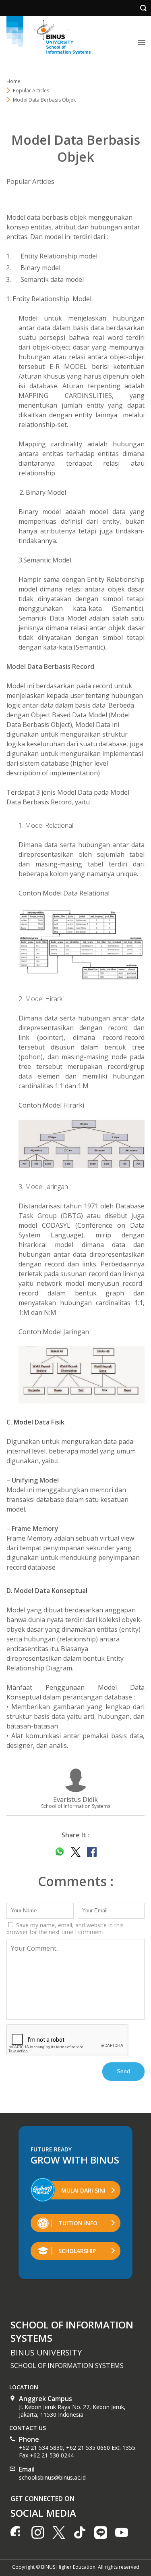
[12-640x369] (82, 944)
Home (13, 81)
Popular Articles (30, 181)
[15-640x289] (82, 1375)
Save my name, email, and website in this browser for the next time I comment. (65, 1928)
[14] (82, 1144)
